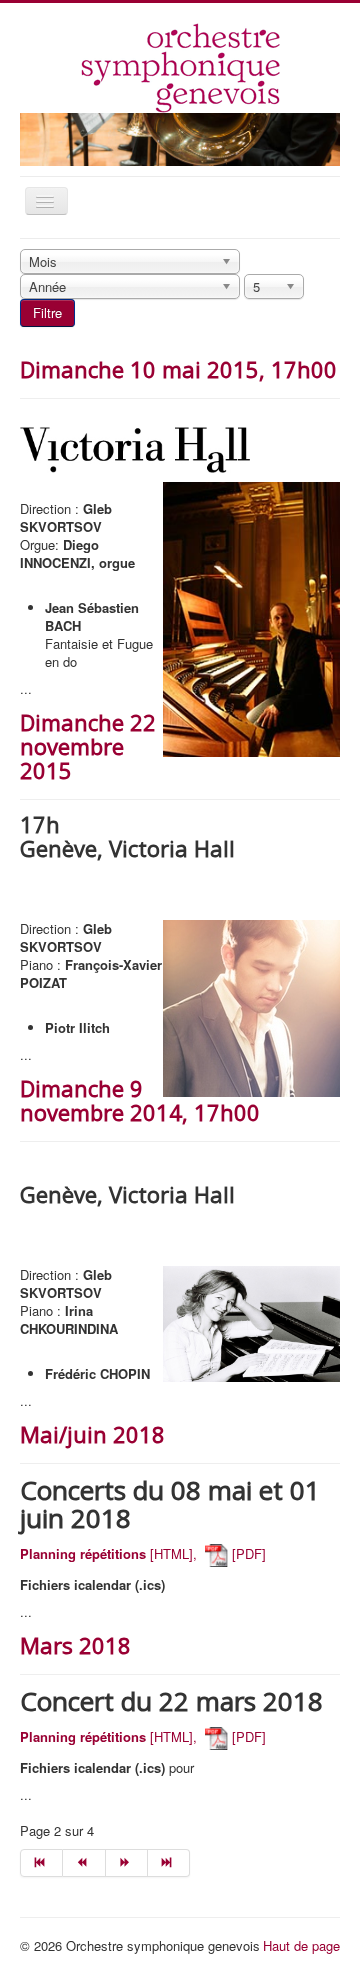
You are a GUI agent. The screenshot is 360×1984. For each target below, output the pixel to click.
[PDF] (247, 1553)
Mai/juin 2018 (92, 1434)
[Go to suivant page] (127, 1863)
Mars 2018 (75, 1645)
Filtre (47, 312)
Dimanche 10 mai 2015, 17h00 (178, 369)
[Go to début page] (41, 1863)
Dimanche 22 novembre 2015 (88, 746)
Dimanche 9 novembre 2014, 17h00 (140, 1100)
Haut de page (301, 1945)
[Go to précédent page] (84, 1863)
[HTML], (108, 1553)
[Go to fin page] (169, 1863)
